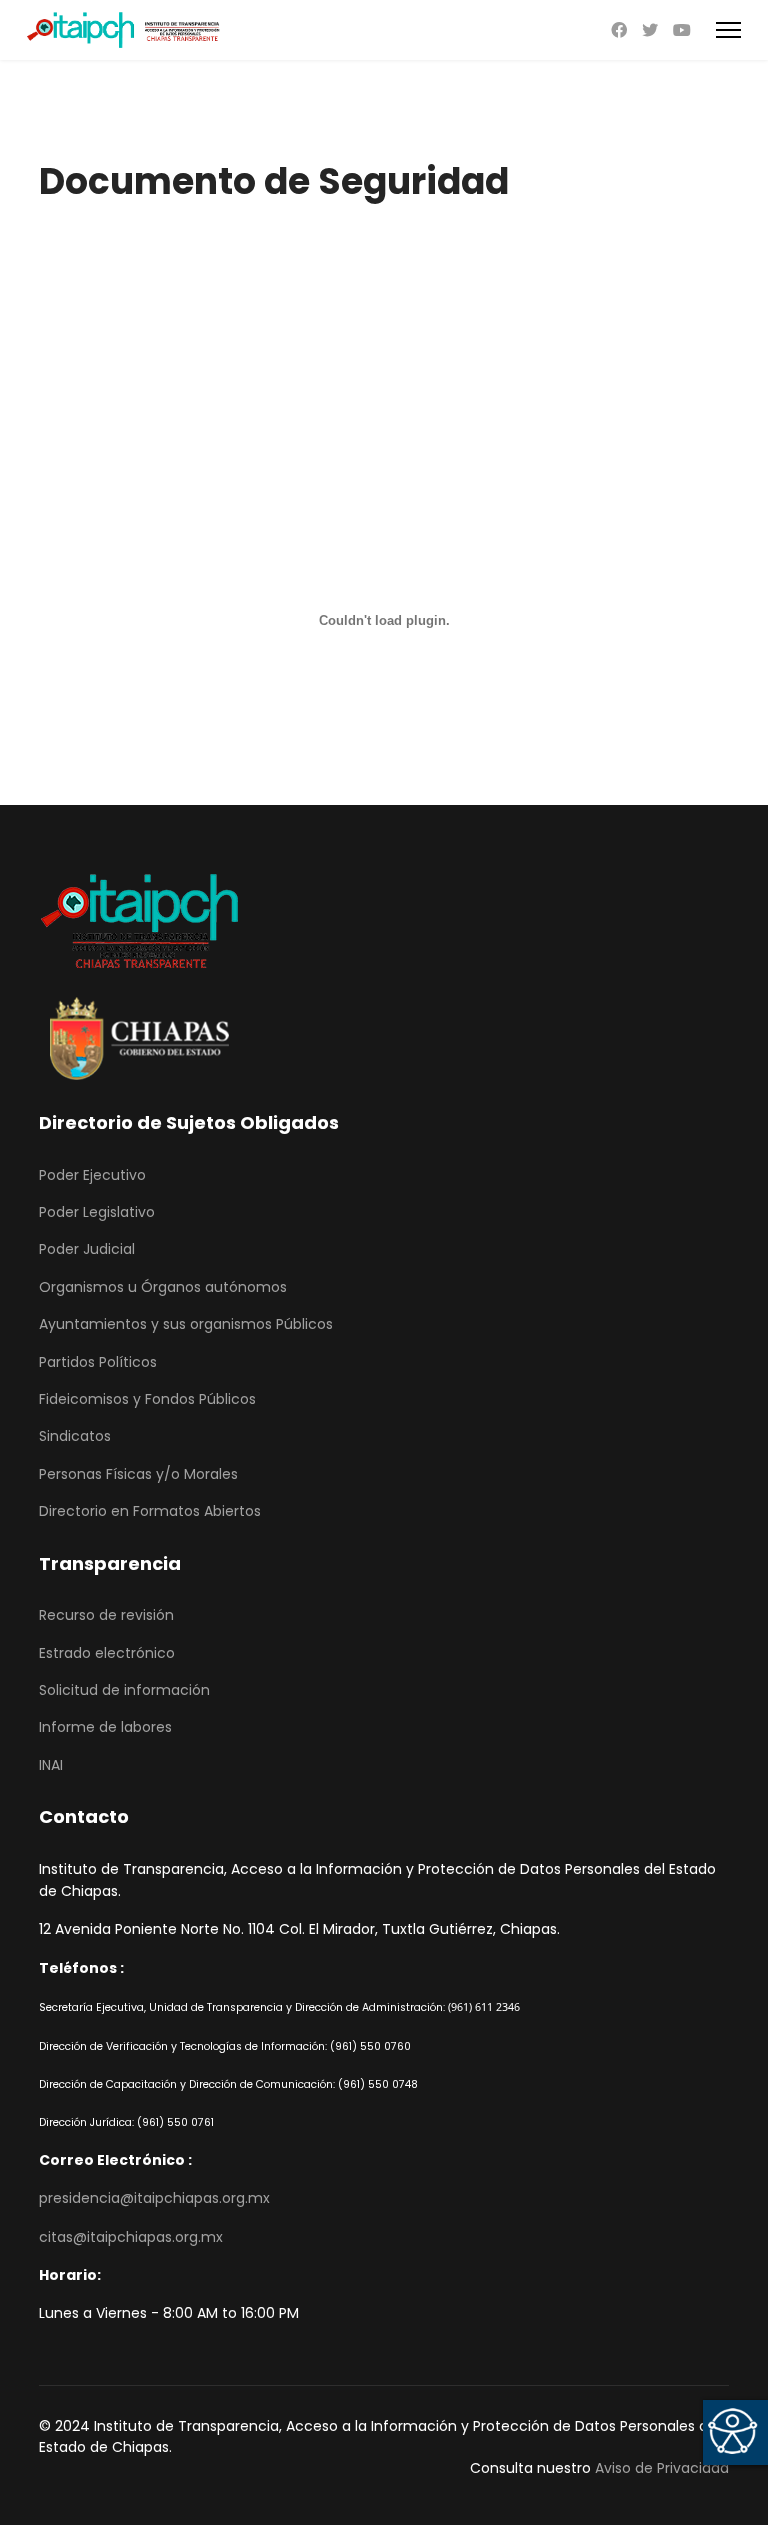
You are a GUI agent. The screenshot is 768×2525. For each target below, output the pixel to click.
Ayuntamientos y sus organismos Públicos (186, 1324)
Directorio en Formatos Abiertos (150, 1511)
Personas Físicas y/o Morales (138, 1474)
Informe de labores (105, 1727)
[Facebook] (619, 30)
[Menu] (728, 30)
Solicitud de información (124, 1690)
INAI (51, 1765)
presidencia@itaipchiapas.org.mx (154, 2198)
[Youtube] (682, 30)
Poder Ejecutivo (92, 1175)
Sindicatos (75, 1436)
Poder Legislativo (97, 1212)
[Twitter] (650, 30)
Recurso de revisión (106, 1615)
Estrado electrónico (107, 1653)
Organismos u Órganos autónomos (163, 1287)
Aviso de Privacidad (662, 2468)
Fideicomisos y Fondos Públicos (147, 1399)
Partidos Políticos (98, 1362)
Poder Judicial (87, 1249)
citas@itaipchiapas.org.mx (131, 2237)
